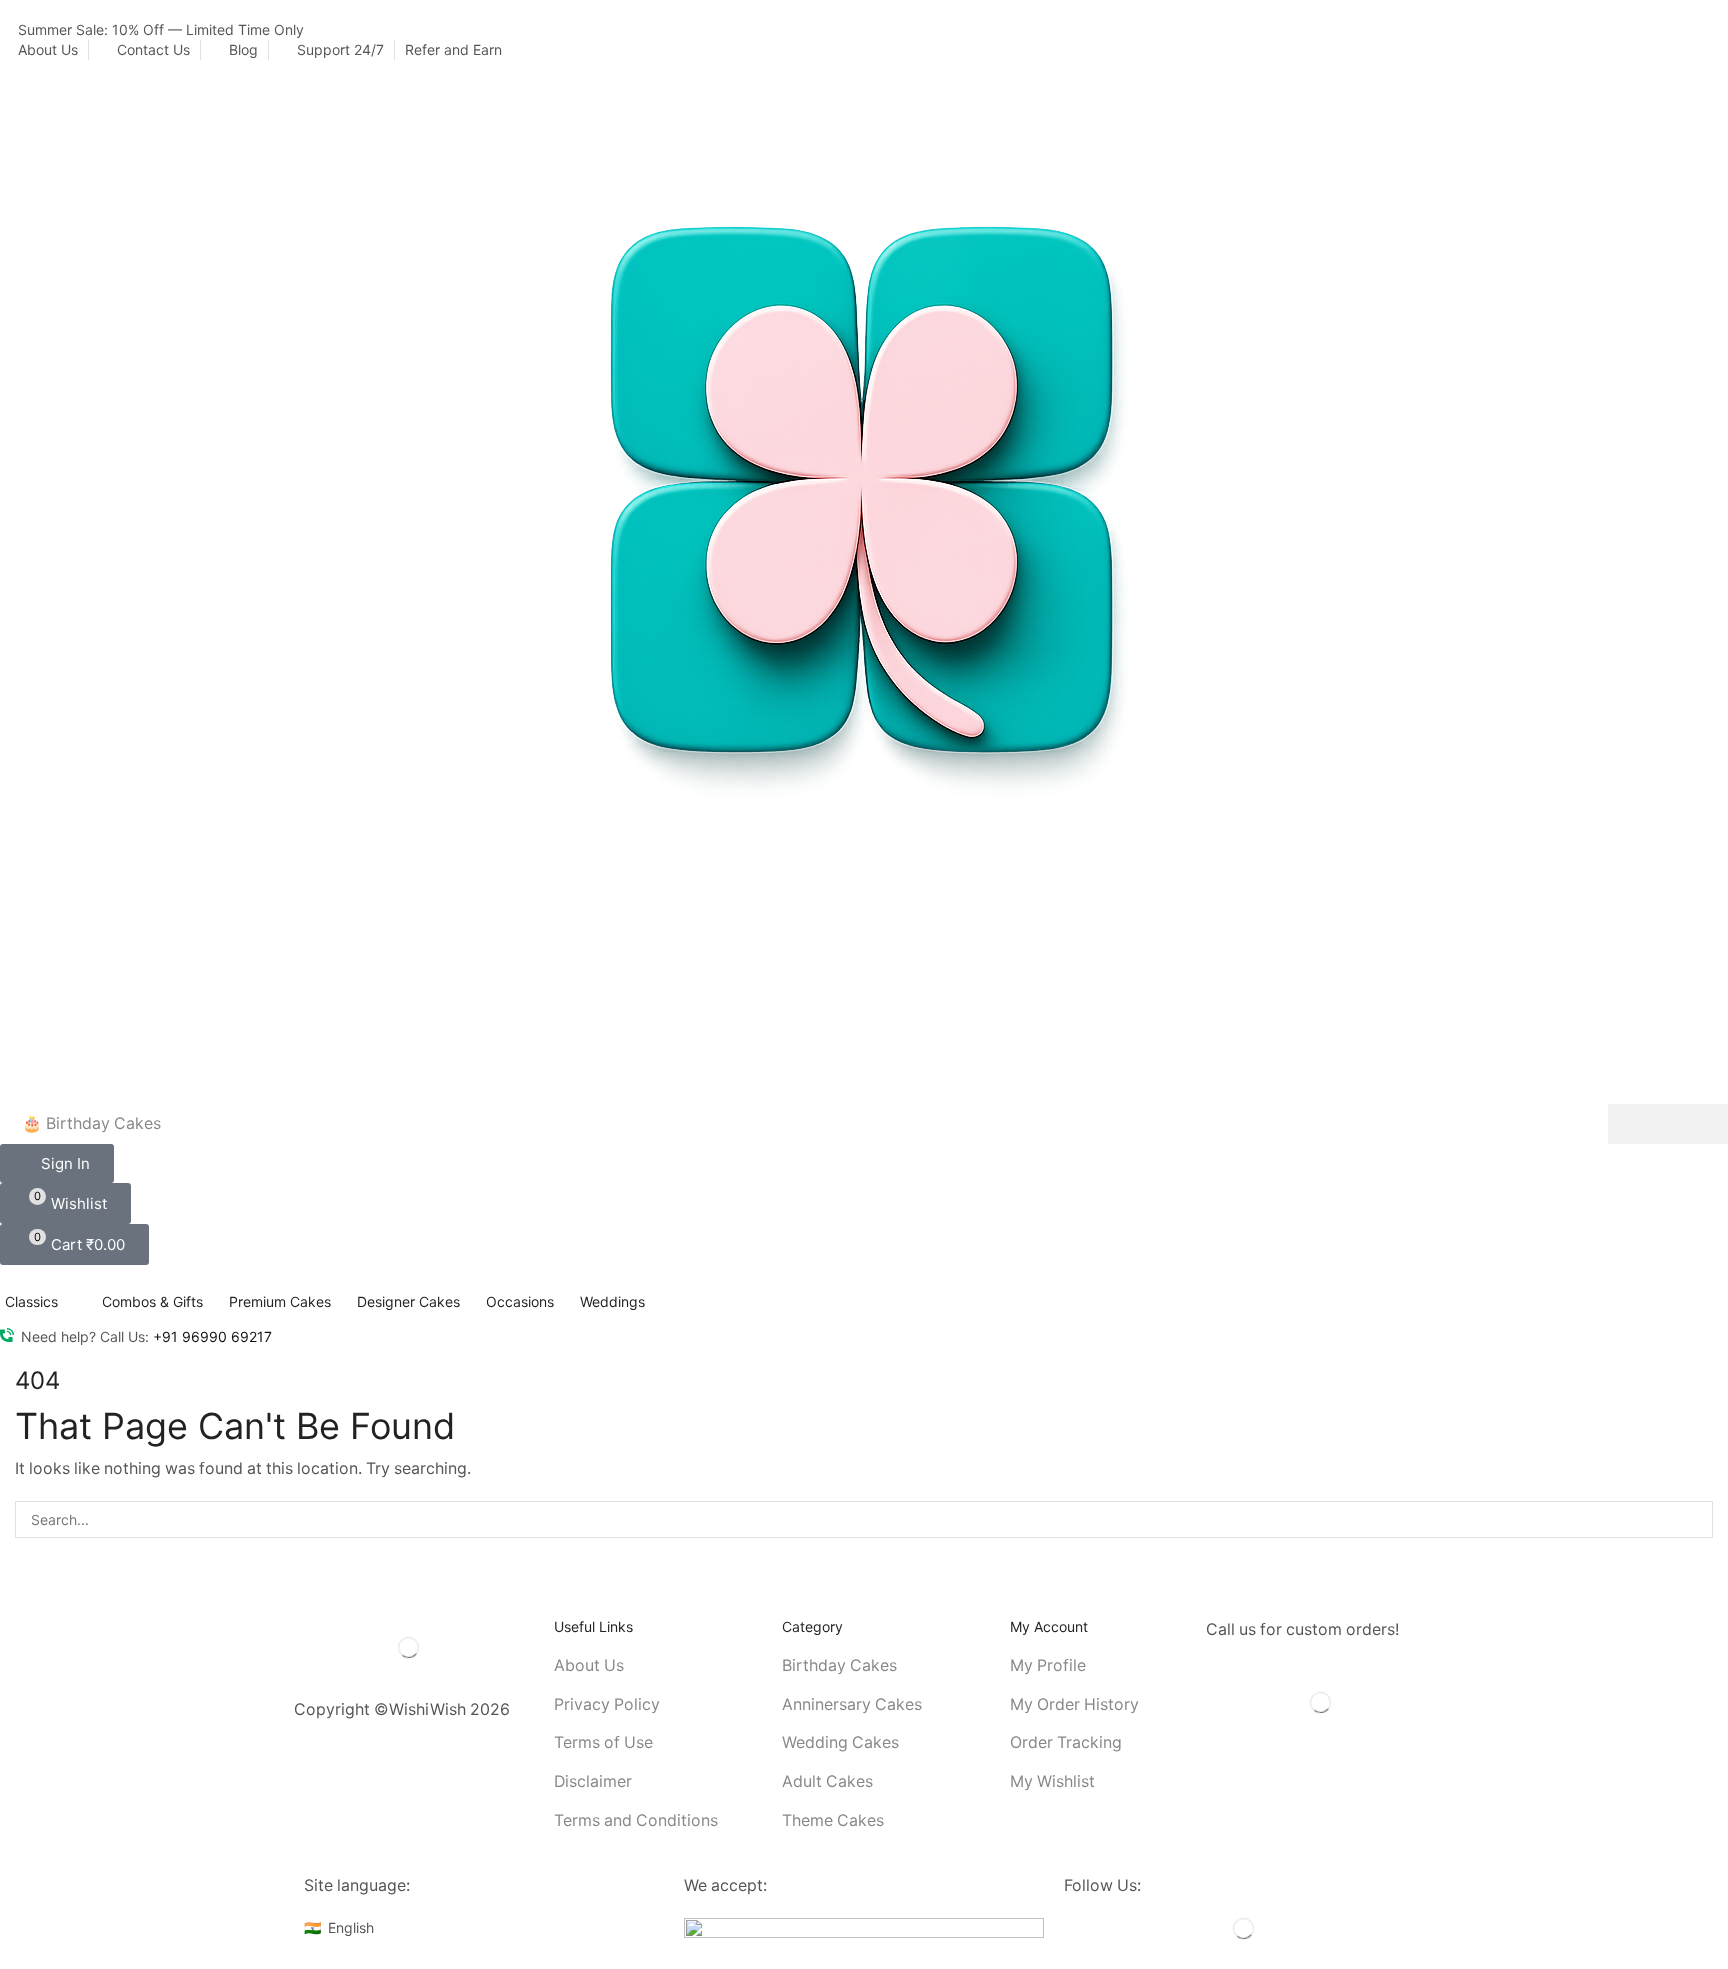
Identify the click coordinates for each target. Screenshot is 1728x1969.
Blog (243, 49)
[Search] (1668, 1124)
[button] (57, 1163)
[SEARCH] (1694, 1519)
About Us (48, 49)
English (351, 1927)
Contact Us (153, 49)
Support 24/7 (340, 49)
